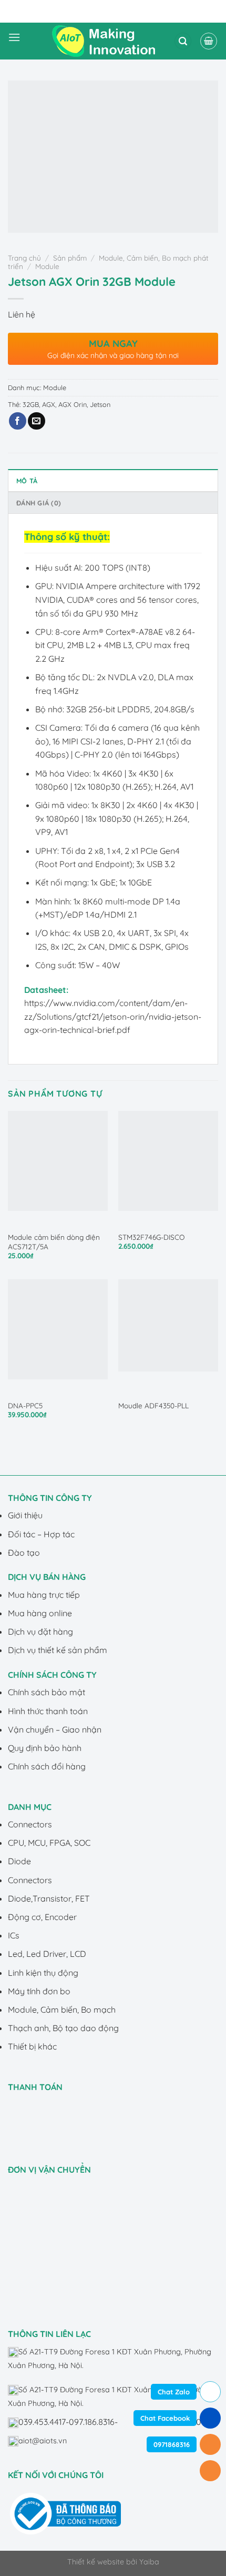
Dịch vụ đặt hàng (40, 1632)
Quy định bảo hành (45, 1748)
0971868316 (172, 2444)
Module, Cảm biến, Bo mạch (62, 2010)
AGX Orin (73, 404)
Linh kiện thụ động (43, 1973)
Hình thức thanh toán (48, 1711)
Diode (19, 1861)
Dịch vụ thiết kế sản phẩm (58, 1650)
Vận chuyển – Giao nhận (55, 1729)
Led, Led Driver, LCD (47, 1954)
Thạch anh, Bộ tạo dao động (63, 2028)
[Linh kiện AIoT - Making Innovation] (106, 41)
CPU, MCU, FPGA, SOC (49, 1843)
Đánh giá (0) (39, 503)
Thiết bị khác (32, 2046)
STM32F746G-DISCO (151, 1237)
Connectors (30, 1824)
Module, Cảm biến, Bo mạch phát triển (108, 262)
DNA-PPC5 (25, 1405)
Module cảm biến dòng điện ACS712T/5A (54, 1242)
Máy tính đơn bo (39, 1991)
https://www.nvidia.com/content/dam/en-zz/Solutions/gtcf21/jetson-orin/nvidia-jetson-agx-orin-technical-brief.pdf (113, 1016)
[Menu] (14, 41)
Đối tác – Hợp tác (41, 1534)
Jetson (100, 404)
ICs (14, 1935)
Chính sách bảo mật (47, 1692)
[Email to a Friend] (37, 421)
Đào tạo (24, 1553)
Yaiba (149, 2562)
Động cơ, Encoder (42, 1917)
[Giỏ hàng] (209, 41)
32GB (31, 404)
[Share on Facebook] (18, 421)
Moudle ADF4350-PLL (153, 1405)
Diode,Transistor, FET (49, 1898)
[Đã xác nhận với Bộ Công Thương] (65, 2513)
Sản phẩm (70, 258)
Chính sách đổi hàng (47, 1766)
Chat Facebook (165, 2418)
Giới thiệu (25, 1515)
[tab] (113, 480)
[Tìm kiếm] (183, 41)
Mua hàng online (40, 1613)
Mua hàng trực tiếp (44, 1595)
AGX (49, 404)
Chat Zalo (174, 2392)
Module (47, 266)
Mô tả (27, 481)
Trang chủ (24, 258)
